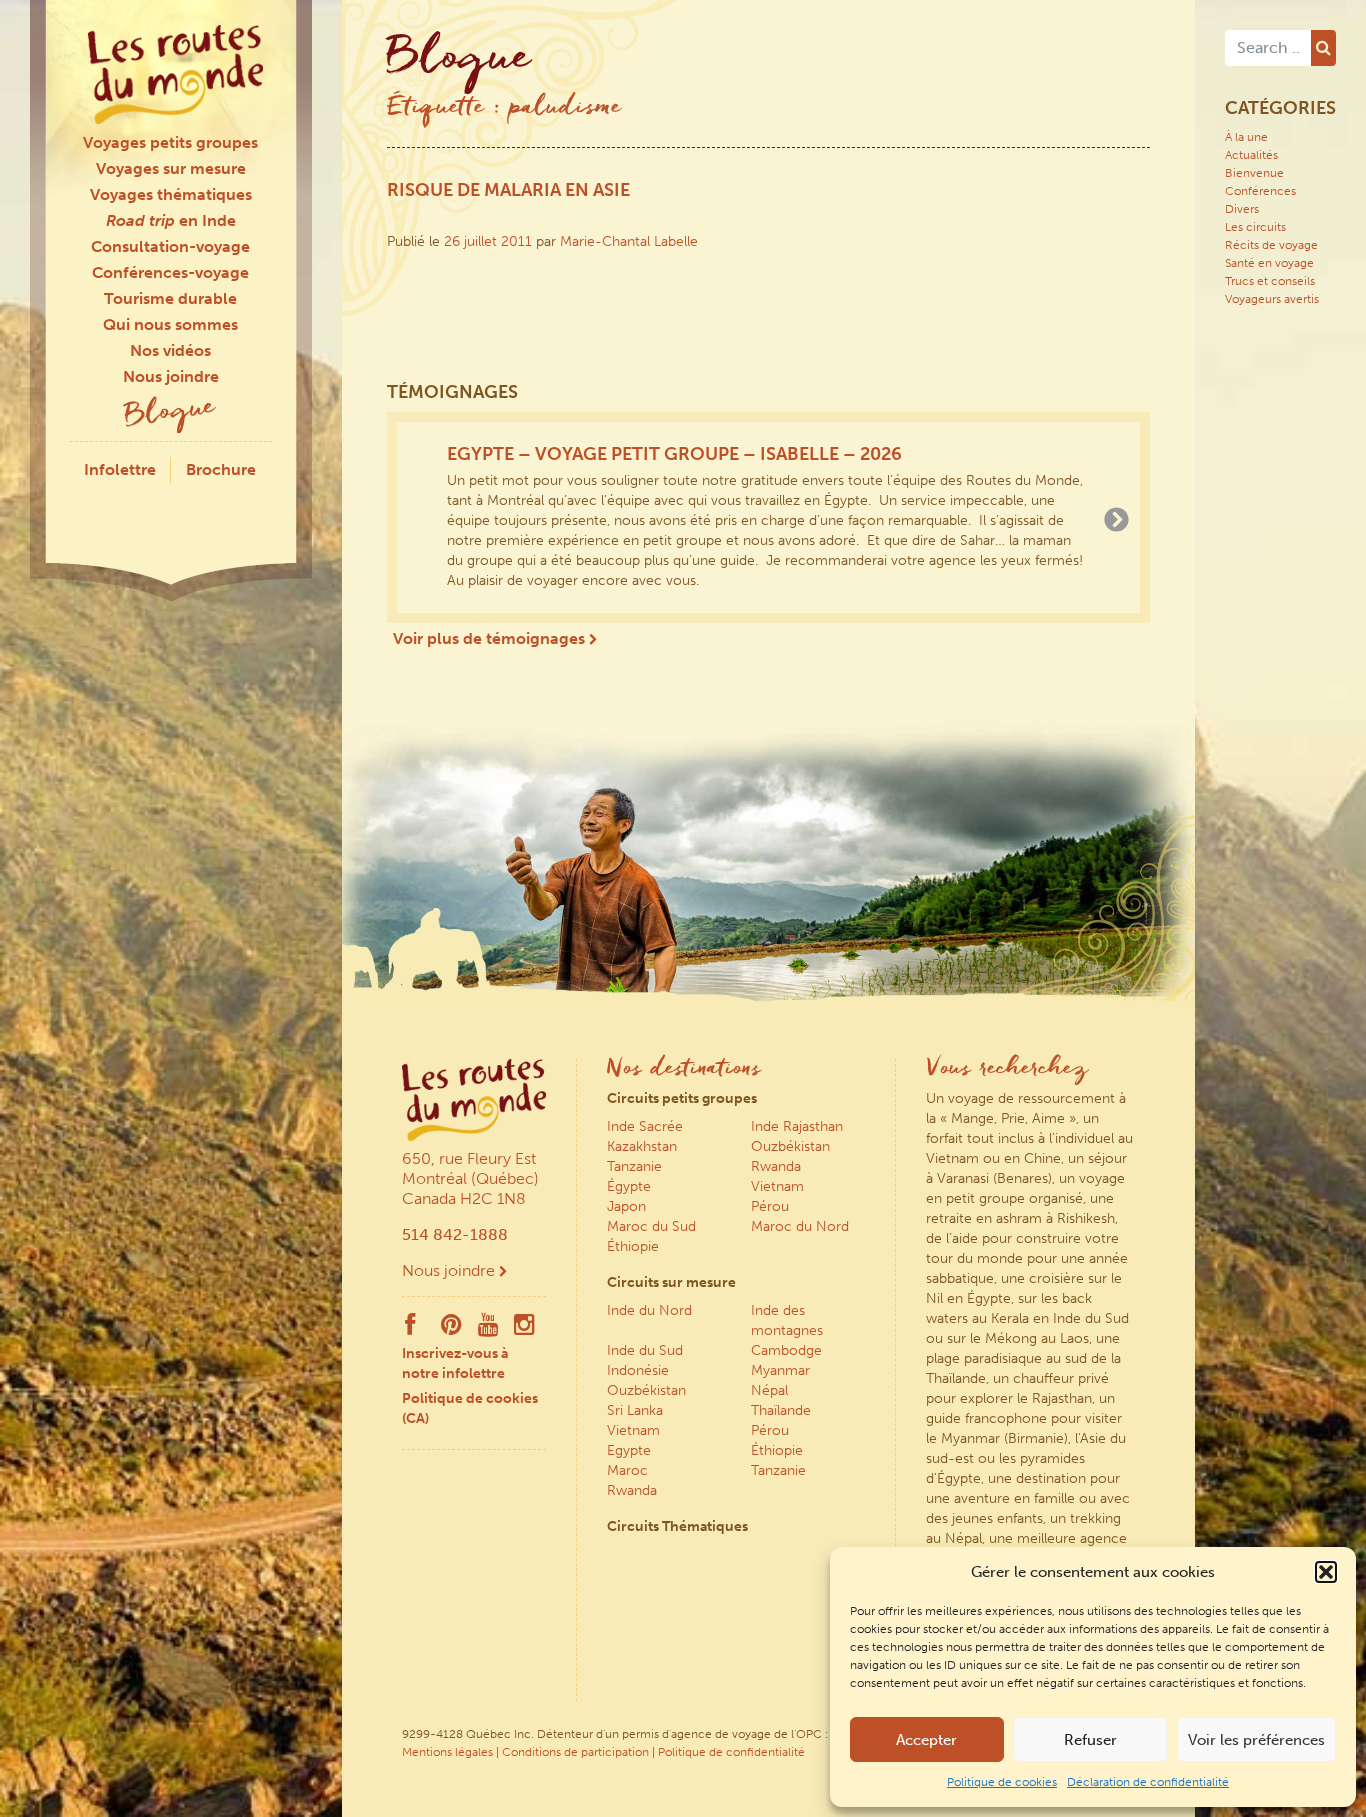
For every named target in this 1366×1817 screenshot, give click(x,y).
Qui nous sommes (170, 324)
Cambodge (786, 1350)
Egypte (629, 1450)
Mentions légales (447, 1752)
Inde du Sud (645, 1350)
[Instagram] (524, 1329)
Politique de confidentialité (731, 1752)
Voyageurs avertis (1272, 299)
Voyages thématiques (171, 194)
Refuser (1090, 1740)
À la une (1246, 137)
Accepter (926, 1740)
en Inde (171, 220)
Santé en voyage (1269, 263)
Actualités (1251, 155)
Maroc (627, 1470)
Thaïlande (781, 1410)
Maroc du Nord (800, 1226)
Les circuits (1255, 227)
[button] (1326, 1572)
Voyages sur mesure (171, 168)
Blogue (171, 413)
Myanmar (780, 1370)
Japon (626, 1206)
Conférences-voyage (170, 272)
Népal (769, 1390)
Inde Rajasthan (797, 1126)
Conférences (1260, 191)
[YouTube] (488, 1329)
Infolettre (120, 469)
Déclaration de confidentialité (1148, 1782)
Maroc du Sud (651, 1226)
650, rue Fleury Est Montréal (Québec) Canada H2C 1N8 (470, 1178)
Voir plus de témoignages (491, 638)
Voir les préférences (1256, 1740)
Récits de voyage (1271, 245)
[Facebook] (410, 1329)
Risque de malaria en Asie (508, 190)
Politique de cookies (1002, 1782)
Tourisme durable (170, 298)
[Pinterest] (451, 1329)
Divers (1242, 209)
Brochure (221, 469)
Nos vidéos (170, 350)
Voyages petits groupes (170, 142)
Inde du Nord (649, 1310)
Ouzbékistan (790, 1146)
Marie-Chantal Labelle (629, 241)
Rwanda (776, 1166)
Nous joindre (171, 376)
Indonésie (638, 1370)
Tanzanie (634, 1166)
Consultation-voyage (170, 246)
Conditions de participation (575, 1752)
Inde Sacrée (645, 1126)
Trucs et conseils (1270, 281)
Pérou (770, 1206)
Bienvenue (1254, 173)
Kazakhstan (642, 1146)
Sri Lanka (635, 1410)
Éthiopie (633, 1246)
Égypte (629, 1186)
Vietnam (777, 1186)
